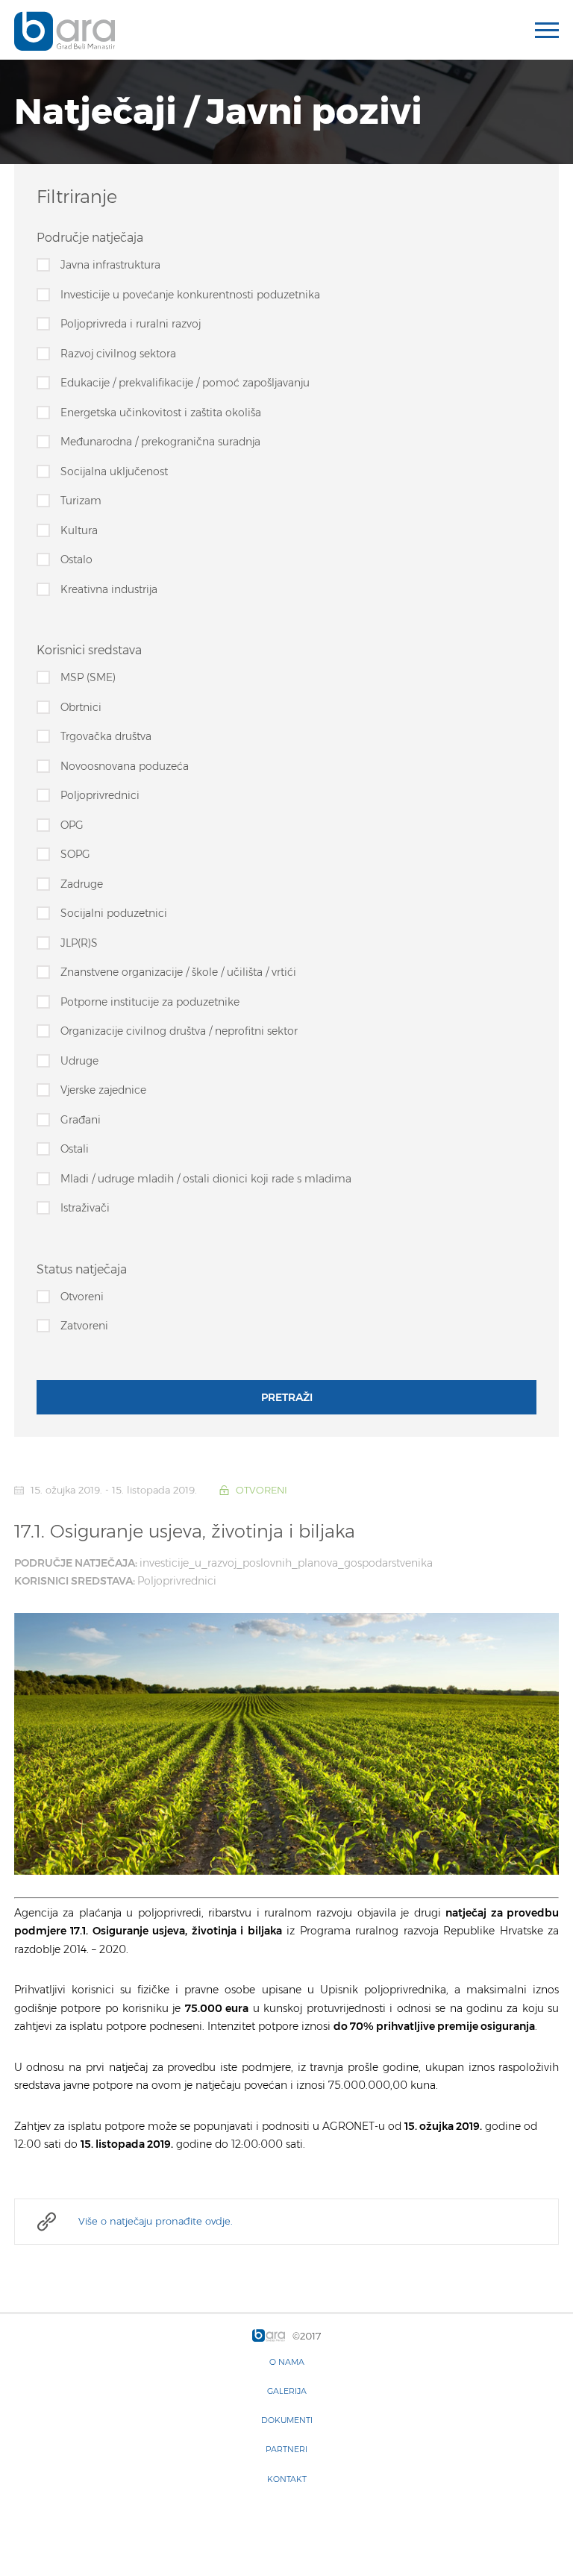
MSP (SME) (88, 677)
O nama (287, 2362)
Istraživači (85, 1208)
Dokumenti (287, 2420)
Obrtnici (81, 707)
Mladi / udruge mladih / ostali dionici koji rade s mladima (206, 1179)
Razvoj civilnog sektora (118, 354)
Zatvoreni (84, 1326)
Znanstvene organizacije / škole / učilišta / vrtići (178, 972)
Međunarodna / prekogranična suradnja (160, 442)
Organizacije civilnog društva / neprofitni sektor (179, 1031)
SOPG (75, 854)
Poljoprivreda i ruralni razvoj (131, 324)
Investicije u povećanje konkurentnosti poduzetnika (190, 295)
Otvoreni (82, 1297)
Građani (81, 1120)
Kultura (79, 530)
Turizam (81, 501)
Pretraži (287, 1397)
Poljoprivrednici (100, 795)
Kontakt (287, 2479)
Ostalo (76, 560)
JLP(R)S (79, 943)
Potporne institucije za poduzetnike (150, 1002)
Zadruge (82, 884)
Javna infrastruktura (110, 265)
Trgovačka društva (106, 736)
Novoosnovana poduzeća (125, 766)
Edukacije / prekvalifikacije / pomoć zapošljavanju (185, 383)
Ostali (75, 1149)
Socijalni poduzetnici (114, 913)
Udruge (79, 1061)
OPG (72, 825)
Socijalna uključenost (114, 471)
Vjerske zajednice (103, 1090)
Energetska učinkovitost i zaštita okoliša (161, 413)
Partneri (286, 2449)
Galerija (287, 2391)
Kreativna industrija (109, 589)
